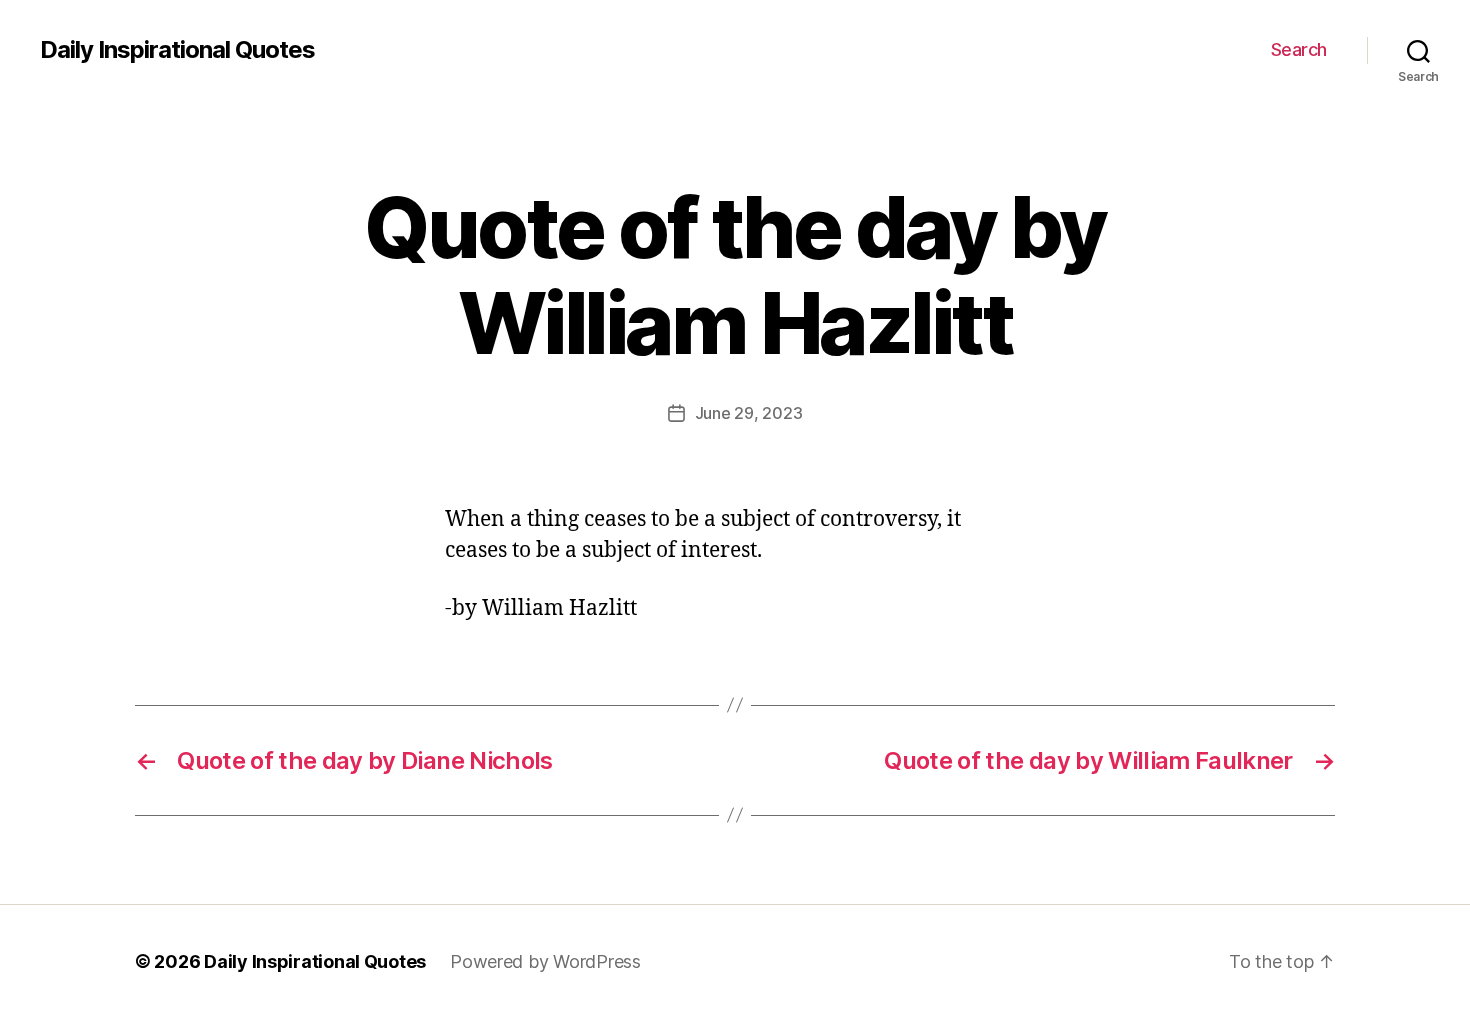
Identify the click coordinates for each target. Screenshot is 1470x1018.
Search (1299, 49)
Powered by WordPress (545, 961)
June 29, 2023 (749, 413)
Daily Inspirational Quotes (177, 50)
